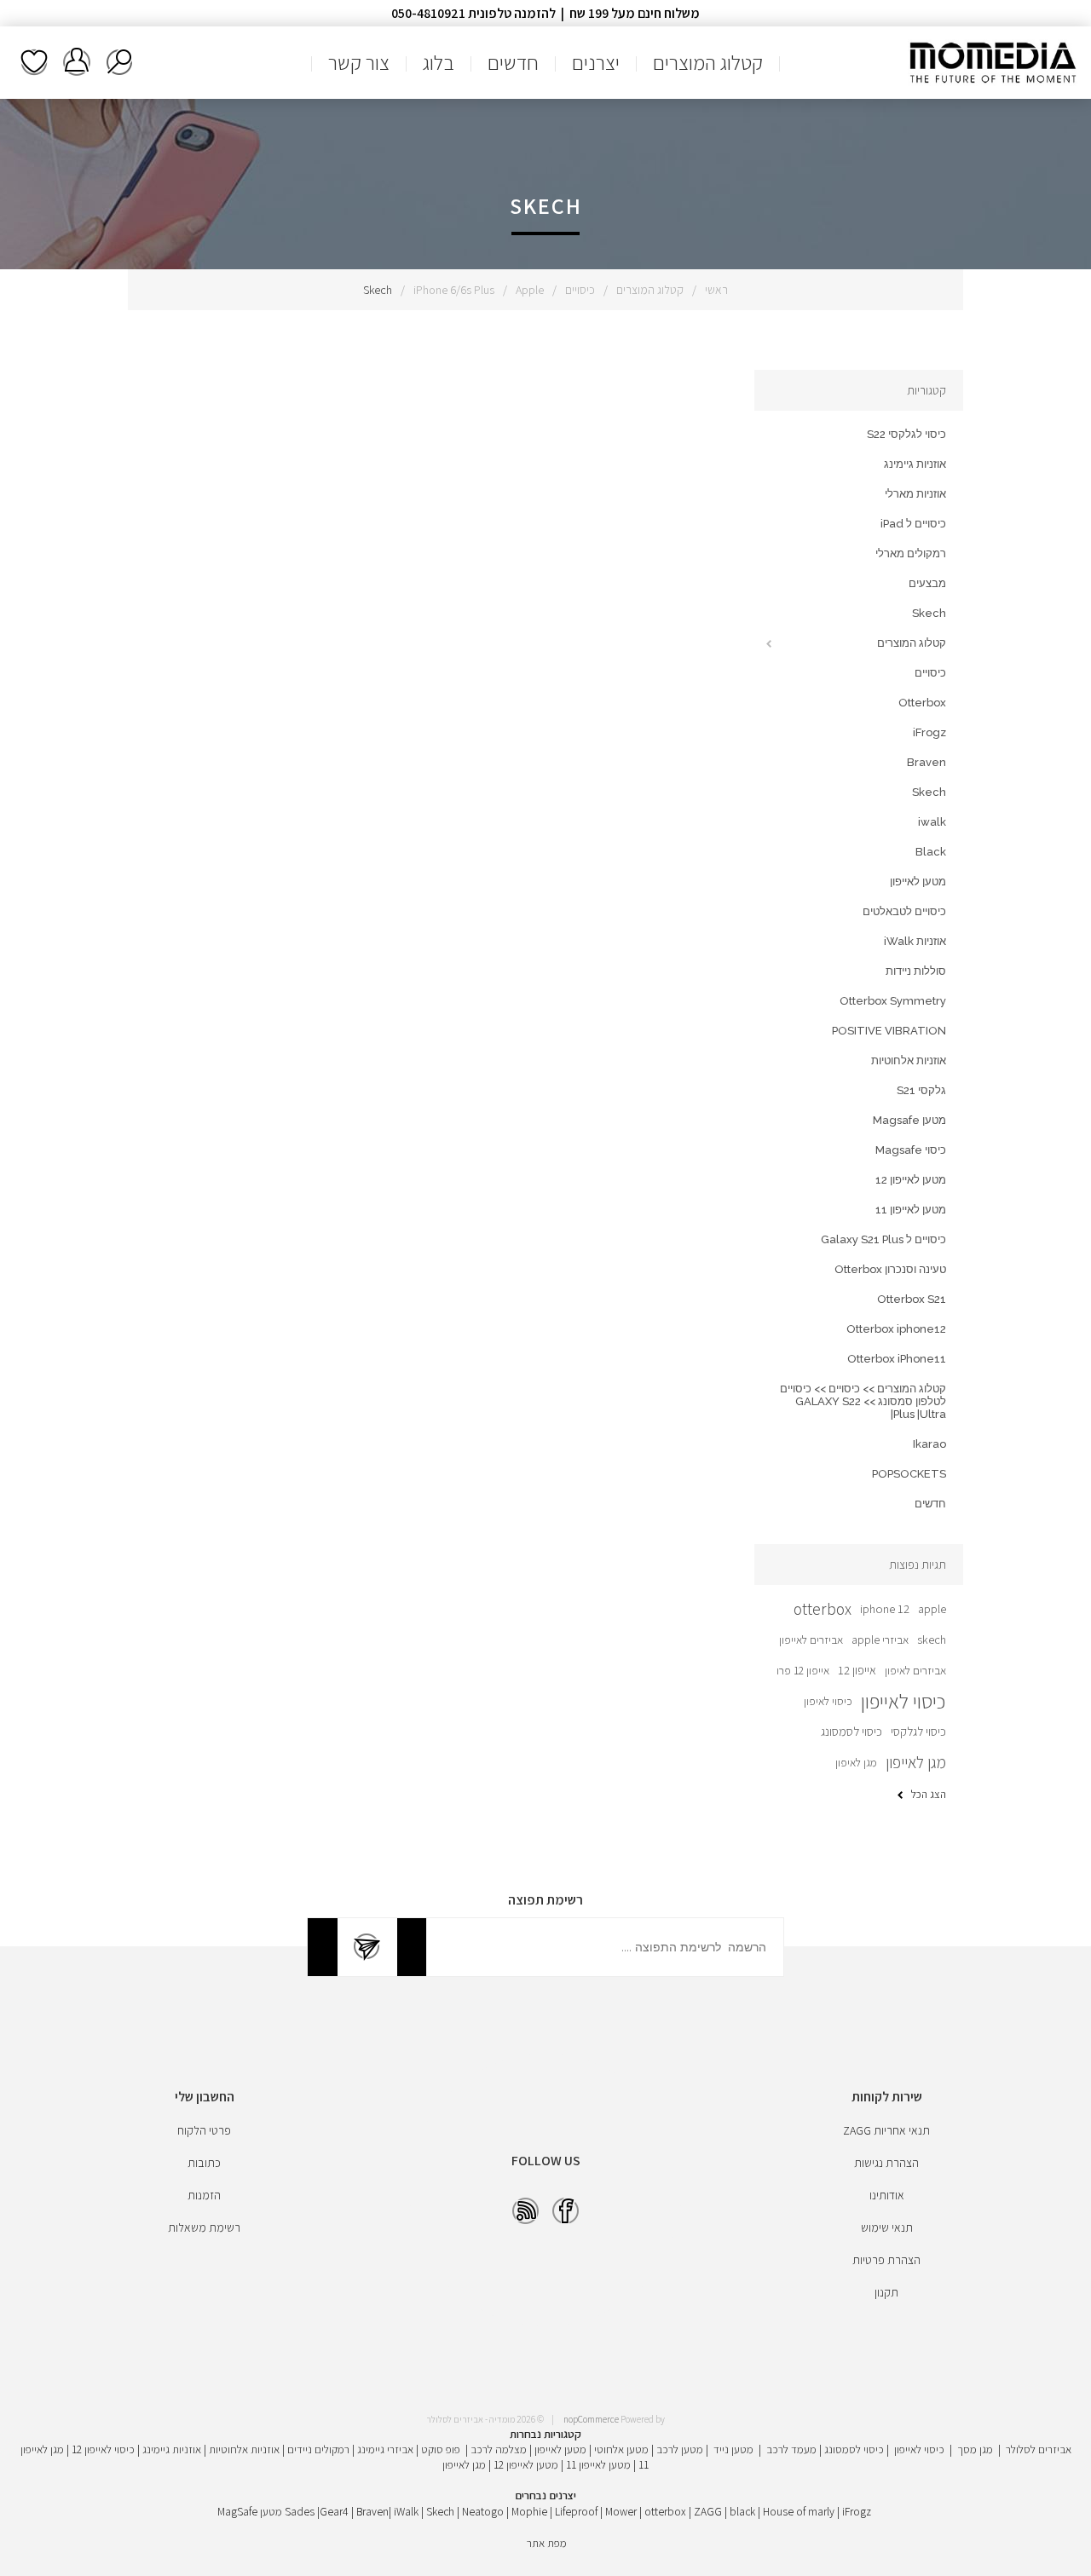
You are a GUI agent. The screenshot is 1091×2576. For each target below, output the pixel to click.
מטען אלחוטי (621, 2449)
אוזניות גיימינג (915, 464)
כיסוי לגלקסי (918, 1731)
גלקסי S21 (921, 1090)
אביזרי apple (880, 1640)
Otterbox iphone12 (896, 1329)
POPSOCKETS (909, 1474)
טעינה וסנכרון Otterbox (890, 1269)
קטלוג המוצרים (650, 290)
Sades (300, 2511)
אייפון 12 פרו (803, 1670)
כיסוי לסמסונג (851, 1731)
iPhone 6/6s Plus (454, 290)
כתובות (204, 2163)
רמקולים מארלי (911, 553)
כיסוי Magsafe (911, 1150)
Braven (926, 762)
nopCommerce (591, 2419)
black (742, 2511)
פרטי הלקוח (204, 2130)
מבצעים (927, 583)
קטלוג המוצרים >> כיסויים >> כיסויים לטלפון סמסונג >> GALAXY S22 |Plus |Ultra (863, 1401)
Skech (929, 613)
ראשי (716, 290)
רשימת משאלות (34, 62)
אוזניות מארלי (915, 494)
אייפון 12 (857, 1670)
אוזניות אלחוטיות (909, 1060)
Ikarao (929, 1444)
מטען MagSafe (250, 2511)
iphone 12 (885, 1608)
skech (932, 1639)
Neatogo (483, 2511)
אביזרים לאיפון (915, 1670)
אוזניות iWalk (915, 941)
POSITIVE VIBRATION (889, 1031)
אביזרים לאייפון (811, 1640)
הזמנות (204, 2195)
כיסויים (580, 290)
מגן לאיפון (856, 1762)
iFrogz (929, 732)
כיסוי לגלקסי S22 (906, 434)
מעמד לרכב (791, 2449)
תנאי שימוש (887, 2227)
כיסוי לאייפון (903, 1701)
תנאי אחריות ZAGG (886, 2130)
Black (931, 852)
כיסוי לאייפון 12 (103, 2449)
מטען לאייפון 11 (911, 1210)
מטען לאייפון (918, 882)
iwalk (932, 822)
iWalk (406, 2511)
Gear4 (334, 2511)
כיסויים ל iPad (913, 524)
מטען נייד (733, 2449)
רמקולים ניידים (318, 2449)
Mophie (529, 2511)
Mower (621, 2511)
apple (932, 1609)
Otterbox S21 (912, 1299)
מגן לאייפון (916, 1762)
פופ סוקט (441, 2449)
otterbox (823, 1609)
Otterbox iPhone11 (897, 1359)
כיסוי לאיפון (828, 1701)
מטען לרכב (680, 2449)
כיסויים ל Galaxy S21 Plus (883, 1239)
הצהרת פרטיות (886, 2260)
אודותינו (887, 2195)
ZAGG (708, 2511)
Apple (530, 290)
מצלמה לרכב (499, 2449)
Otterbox (922, 703)
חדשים (930, 1504)
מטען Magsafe (909, 1120)
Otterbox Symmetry (893, 1001)
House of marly (799, 2511)
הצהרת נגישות (886, 2163)
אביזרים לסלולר (1039, 2449)
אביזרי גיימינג (385, 2449)
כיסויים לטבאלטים (904, 911)
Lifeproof (577, 2511)
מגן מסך (975, 2449)
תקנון (886, 2292)
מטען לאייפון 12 (911, 1180)
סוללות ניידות (916, 971)
